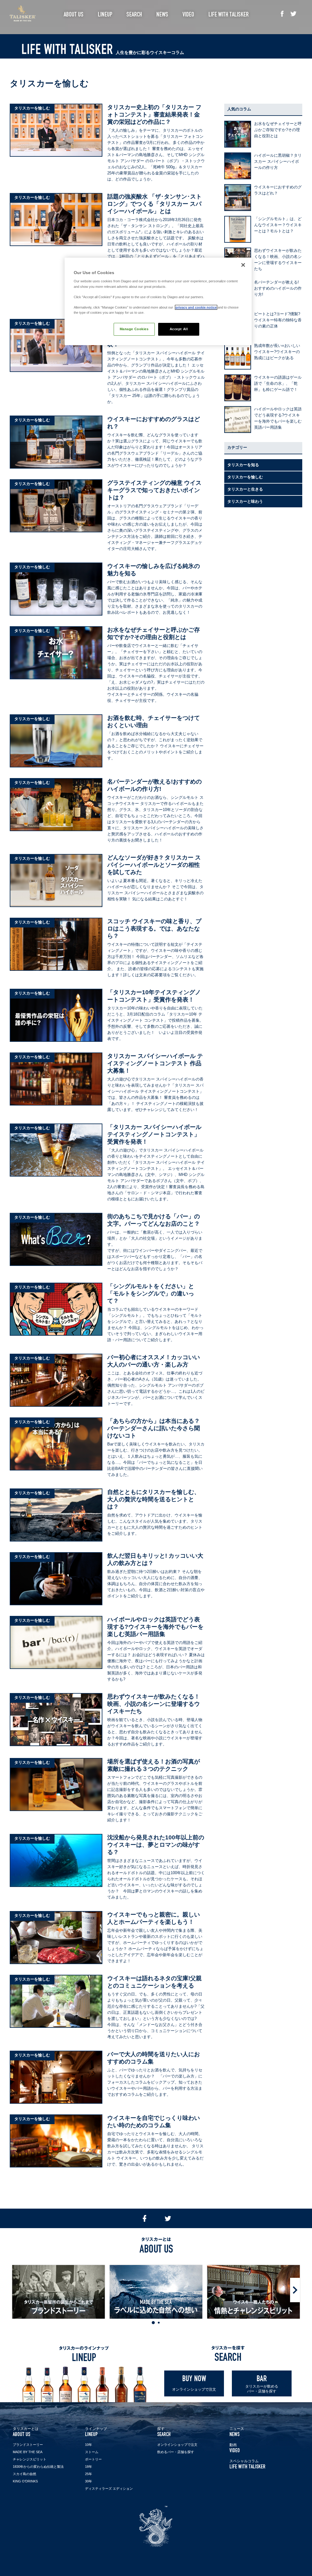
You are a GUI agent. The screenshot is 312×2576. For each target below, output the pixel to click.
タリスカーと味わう (245, 501)
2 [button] (159, 2323)
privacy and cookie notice (196, 307)
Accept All (179, 329)
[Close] (243, 265)
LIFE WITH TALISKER (247, 2464)
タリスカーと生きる (245, 489)
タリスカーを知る (243, 465)
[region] (158, 301)
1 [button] (153, 2323)
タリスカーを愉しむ (245, 477)
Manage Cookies (134, 329)
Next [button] (295, 2290)
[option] (58, 2292)
